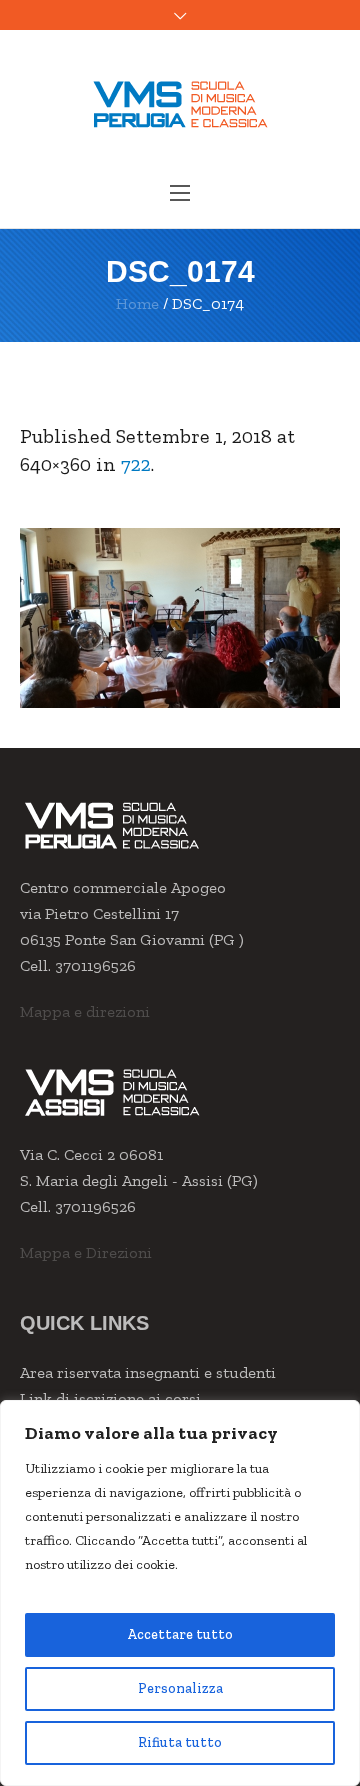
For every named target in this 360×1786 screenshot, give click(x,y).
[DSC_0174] (180, 618)
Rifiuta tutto (180, 1742)
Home (137, 303)
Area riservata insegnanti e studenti (148, 1372)
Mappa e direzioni (85, 1011)
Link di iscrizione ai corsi (110, 1398)
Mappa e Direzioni (86, 1252)
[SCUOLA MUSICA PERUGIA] (180, 104)
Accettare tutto (180, 1634)
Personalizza (180, 1688)
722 (136, 464)
